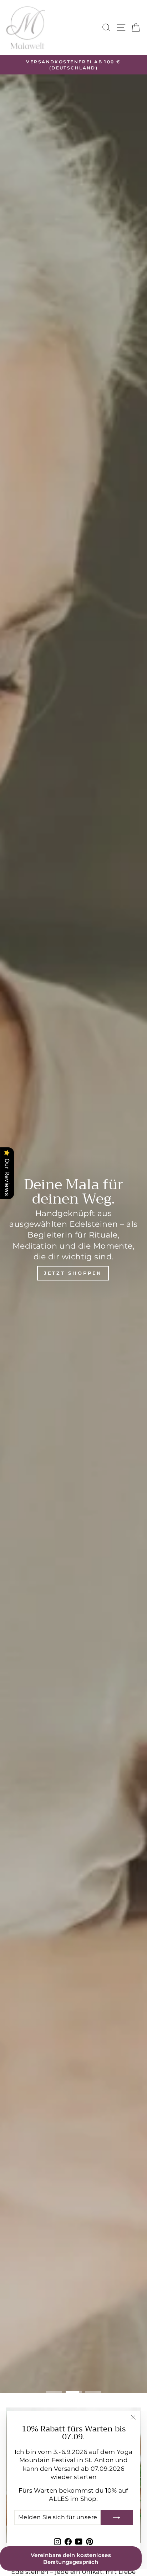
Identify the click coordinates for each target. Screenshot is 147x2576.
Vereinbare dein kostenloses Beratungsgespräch (71, 2558)
